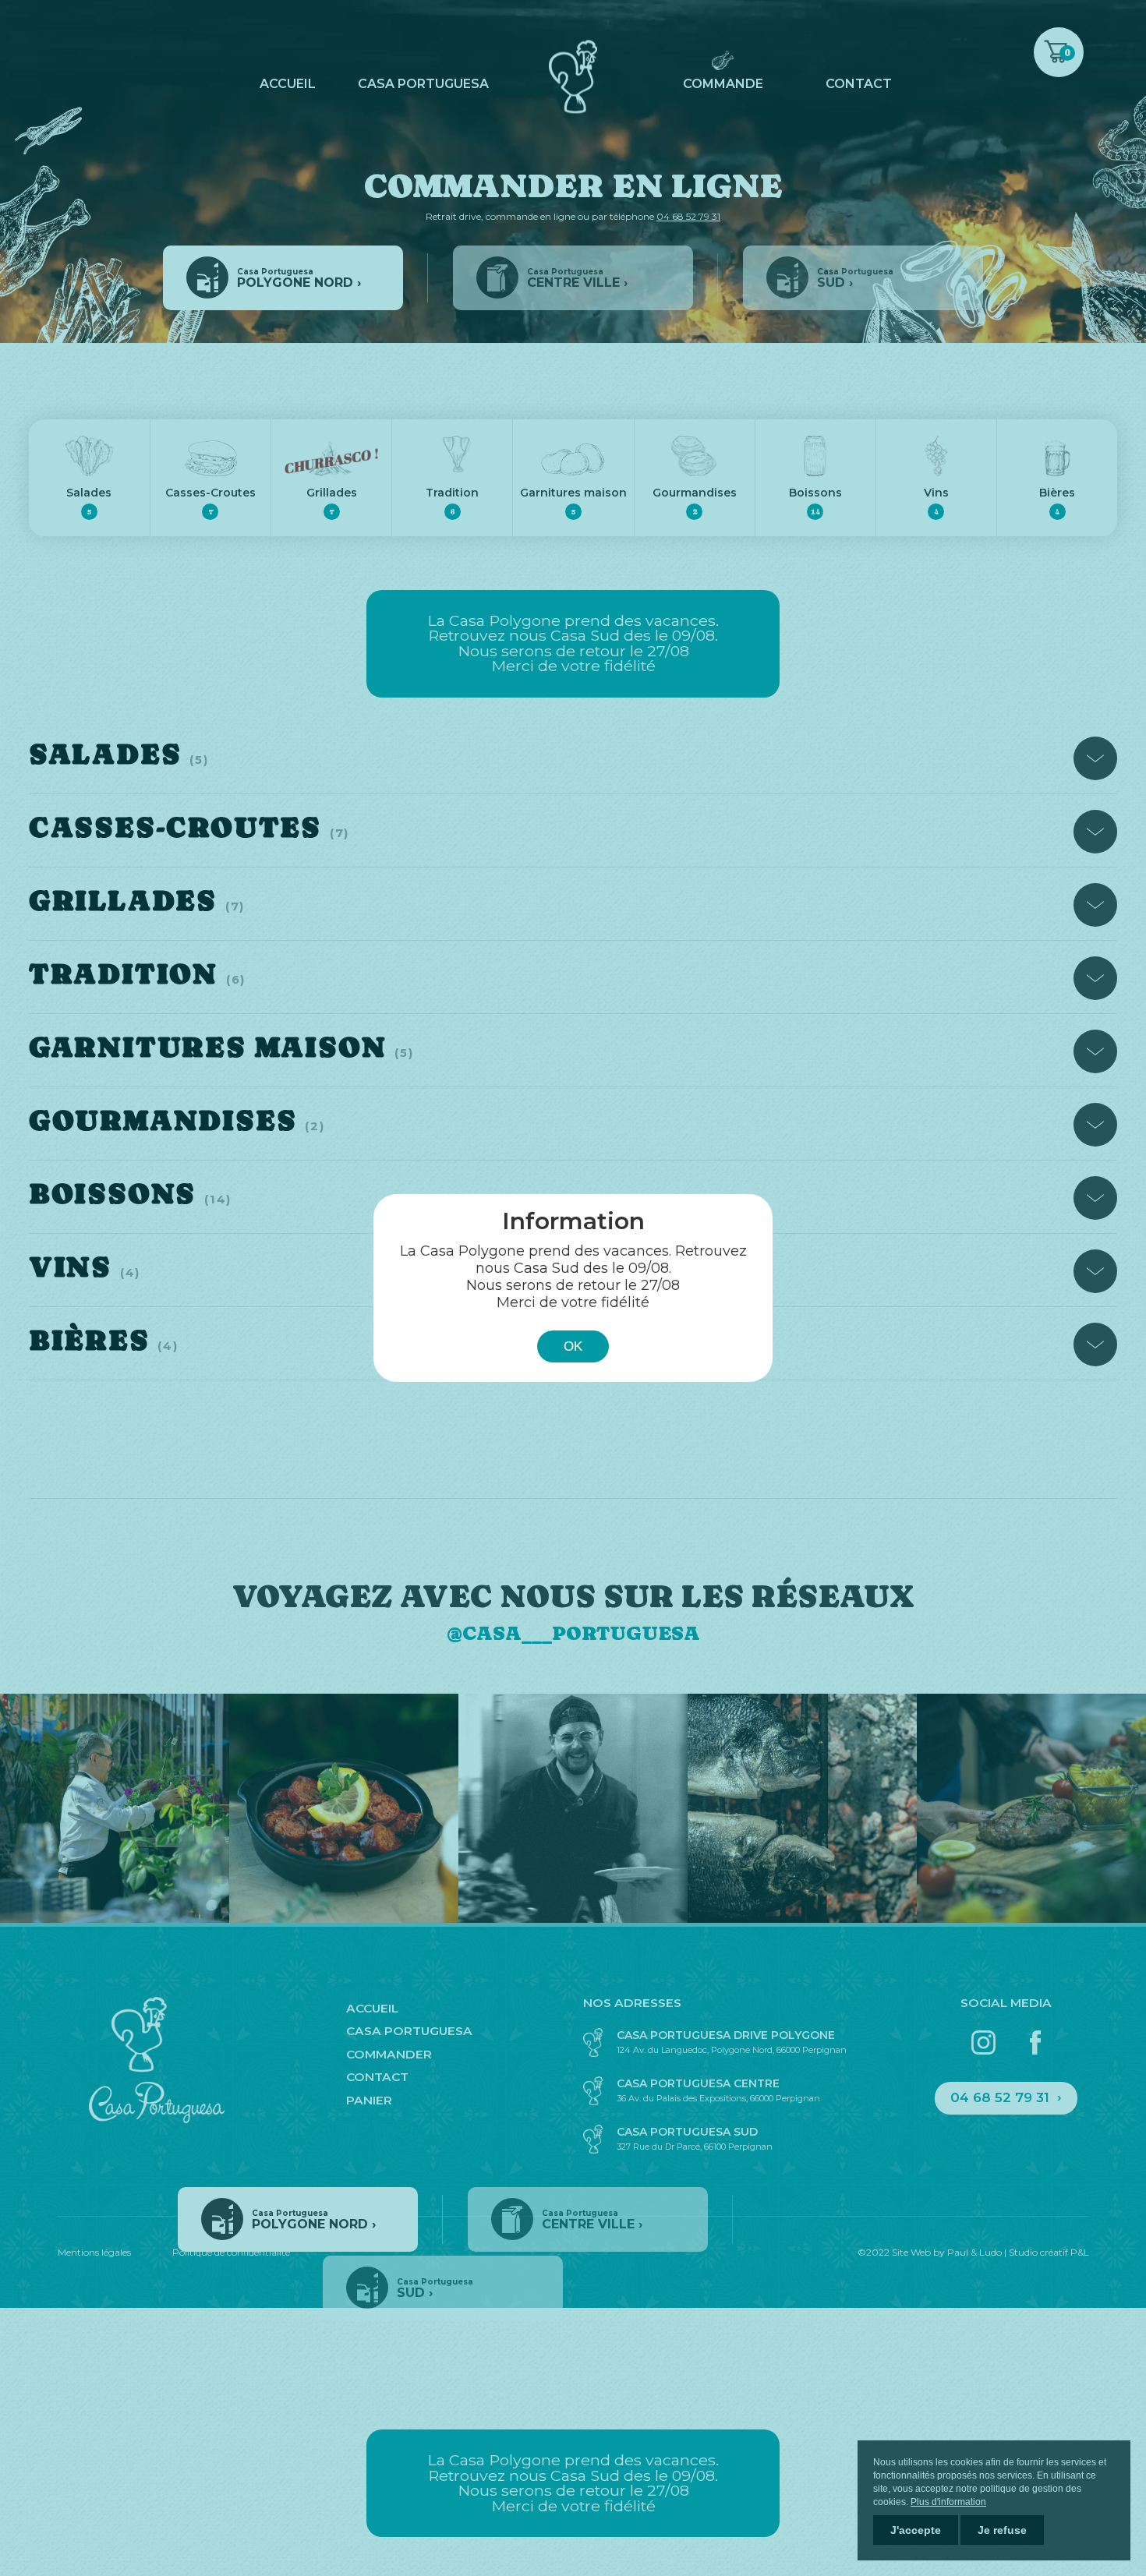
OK (573, 1346)
